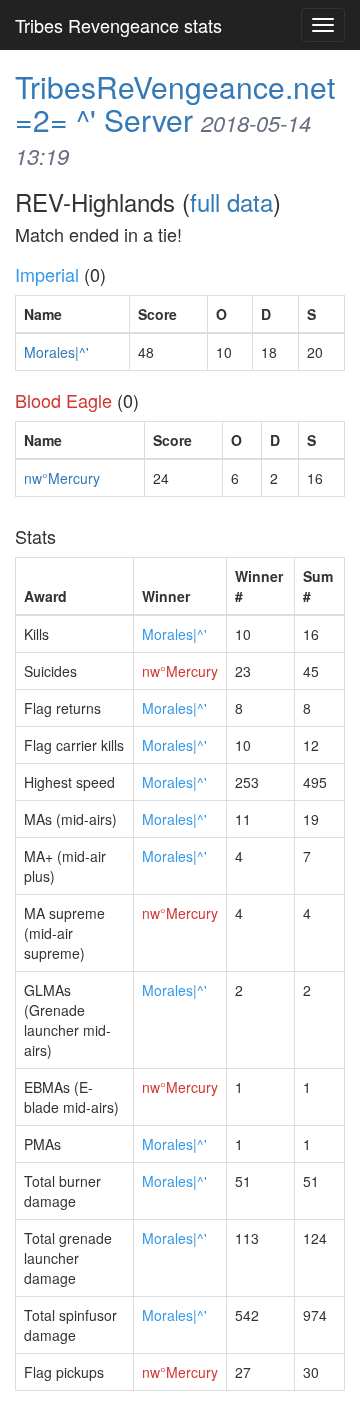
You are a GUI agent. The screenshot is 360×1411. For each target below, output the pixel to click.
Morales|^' (56, 352)
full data (231, 201)
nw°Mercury (62, 478)
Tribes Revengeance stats (118, 25)
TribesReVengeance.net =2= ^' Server (175, 103)
